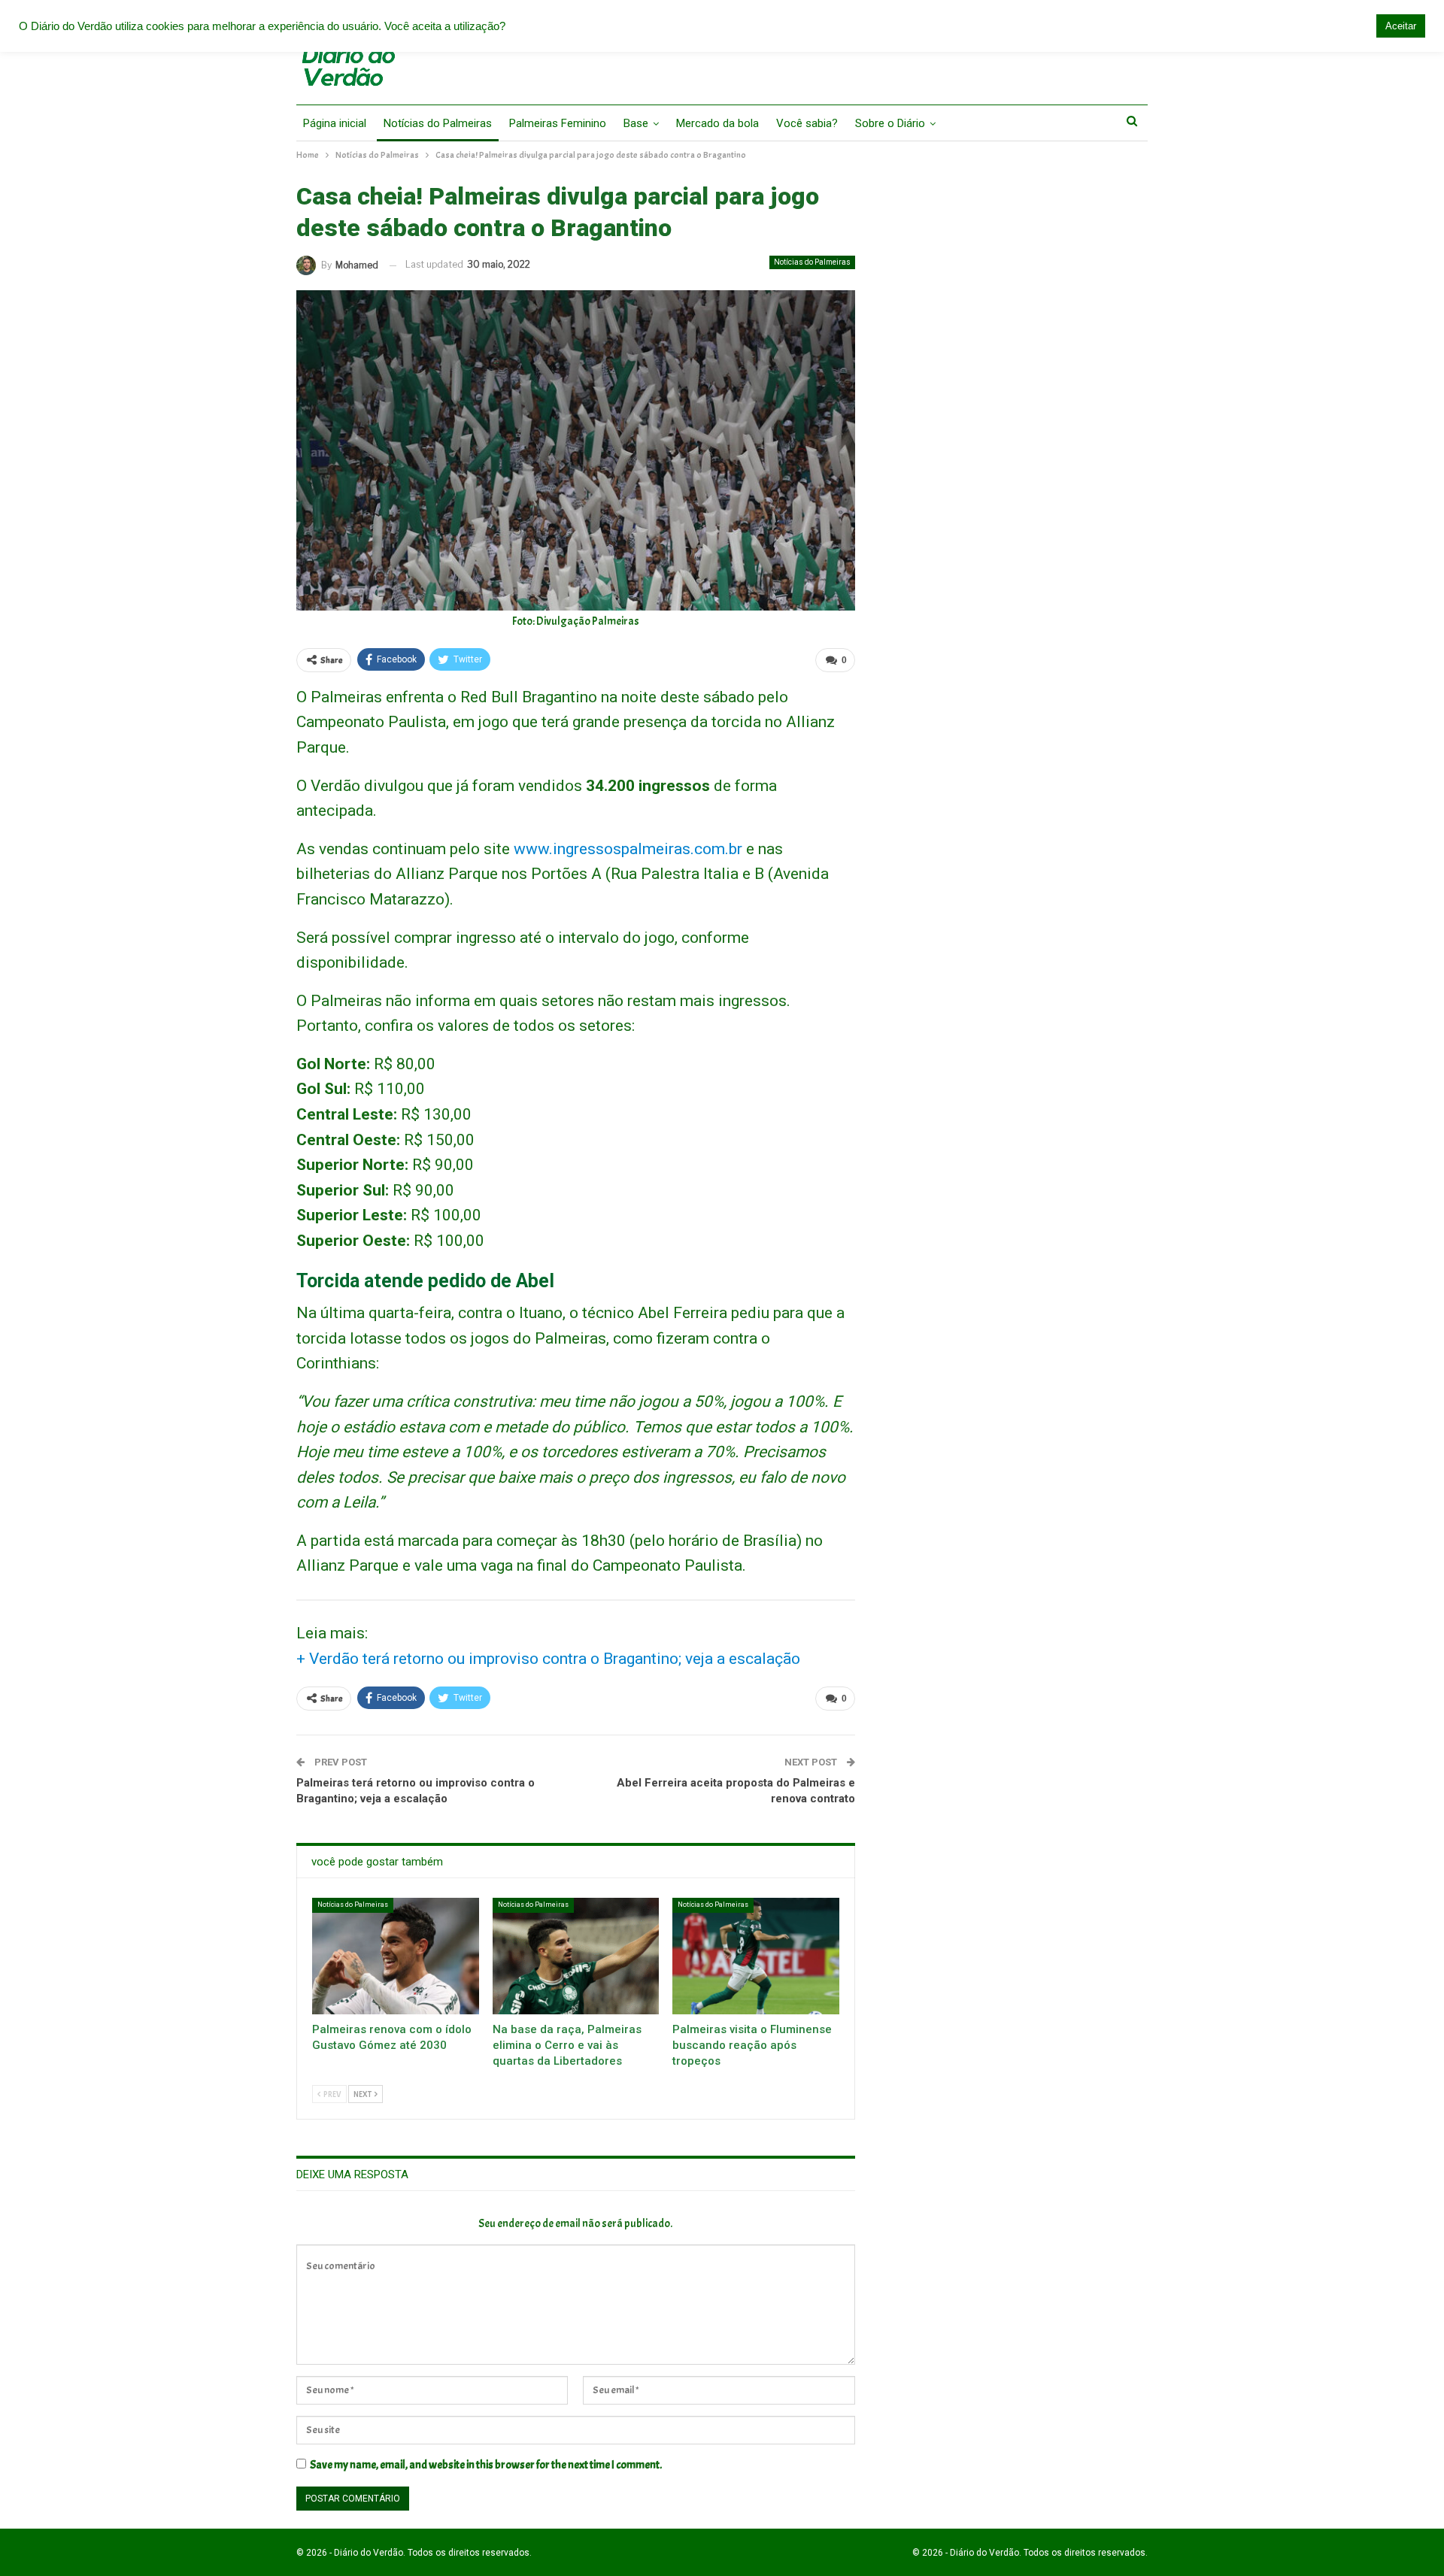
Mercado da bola (717, 123)
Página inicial (335, 123)
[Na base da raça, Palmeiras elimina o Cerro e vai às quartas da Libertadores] (576, 1956)
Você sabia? (807, 123)
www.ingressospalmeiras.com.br (628, 849)
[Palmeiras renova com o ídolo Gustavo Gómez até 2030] (396, 1956)
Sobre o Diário (890, 123)
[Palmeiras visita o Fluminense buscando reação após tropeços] (756, 1956)
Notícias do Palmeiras (438, 123)
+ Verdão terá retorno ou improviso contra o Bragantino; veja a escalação (548, 1659)
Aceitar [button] (1401, 26)
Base (636, 123)
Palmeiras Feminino (558, 123)
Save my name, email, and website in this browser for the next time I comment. (486, 2465)
